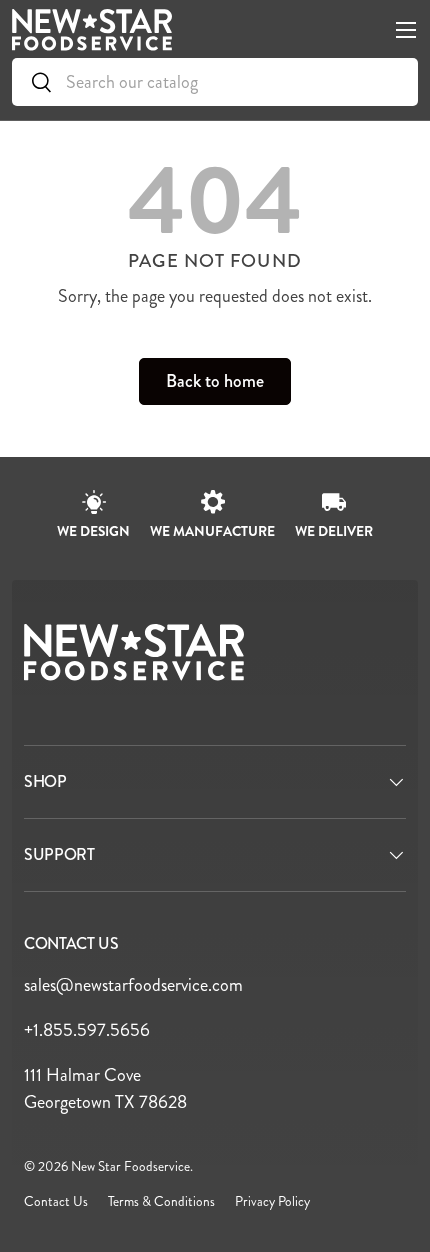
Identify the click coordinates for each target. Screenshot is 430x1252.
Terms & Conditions (161, 1201)
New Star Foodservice (130, 1166)
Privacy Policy (272, 1201)
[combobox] (215, 82)
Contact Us (56, 1201)
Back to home (215, 381)
